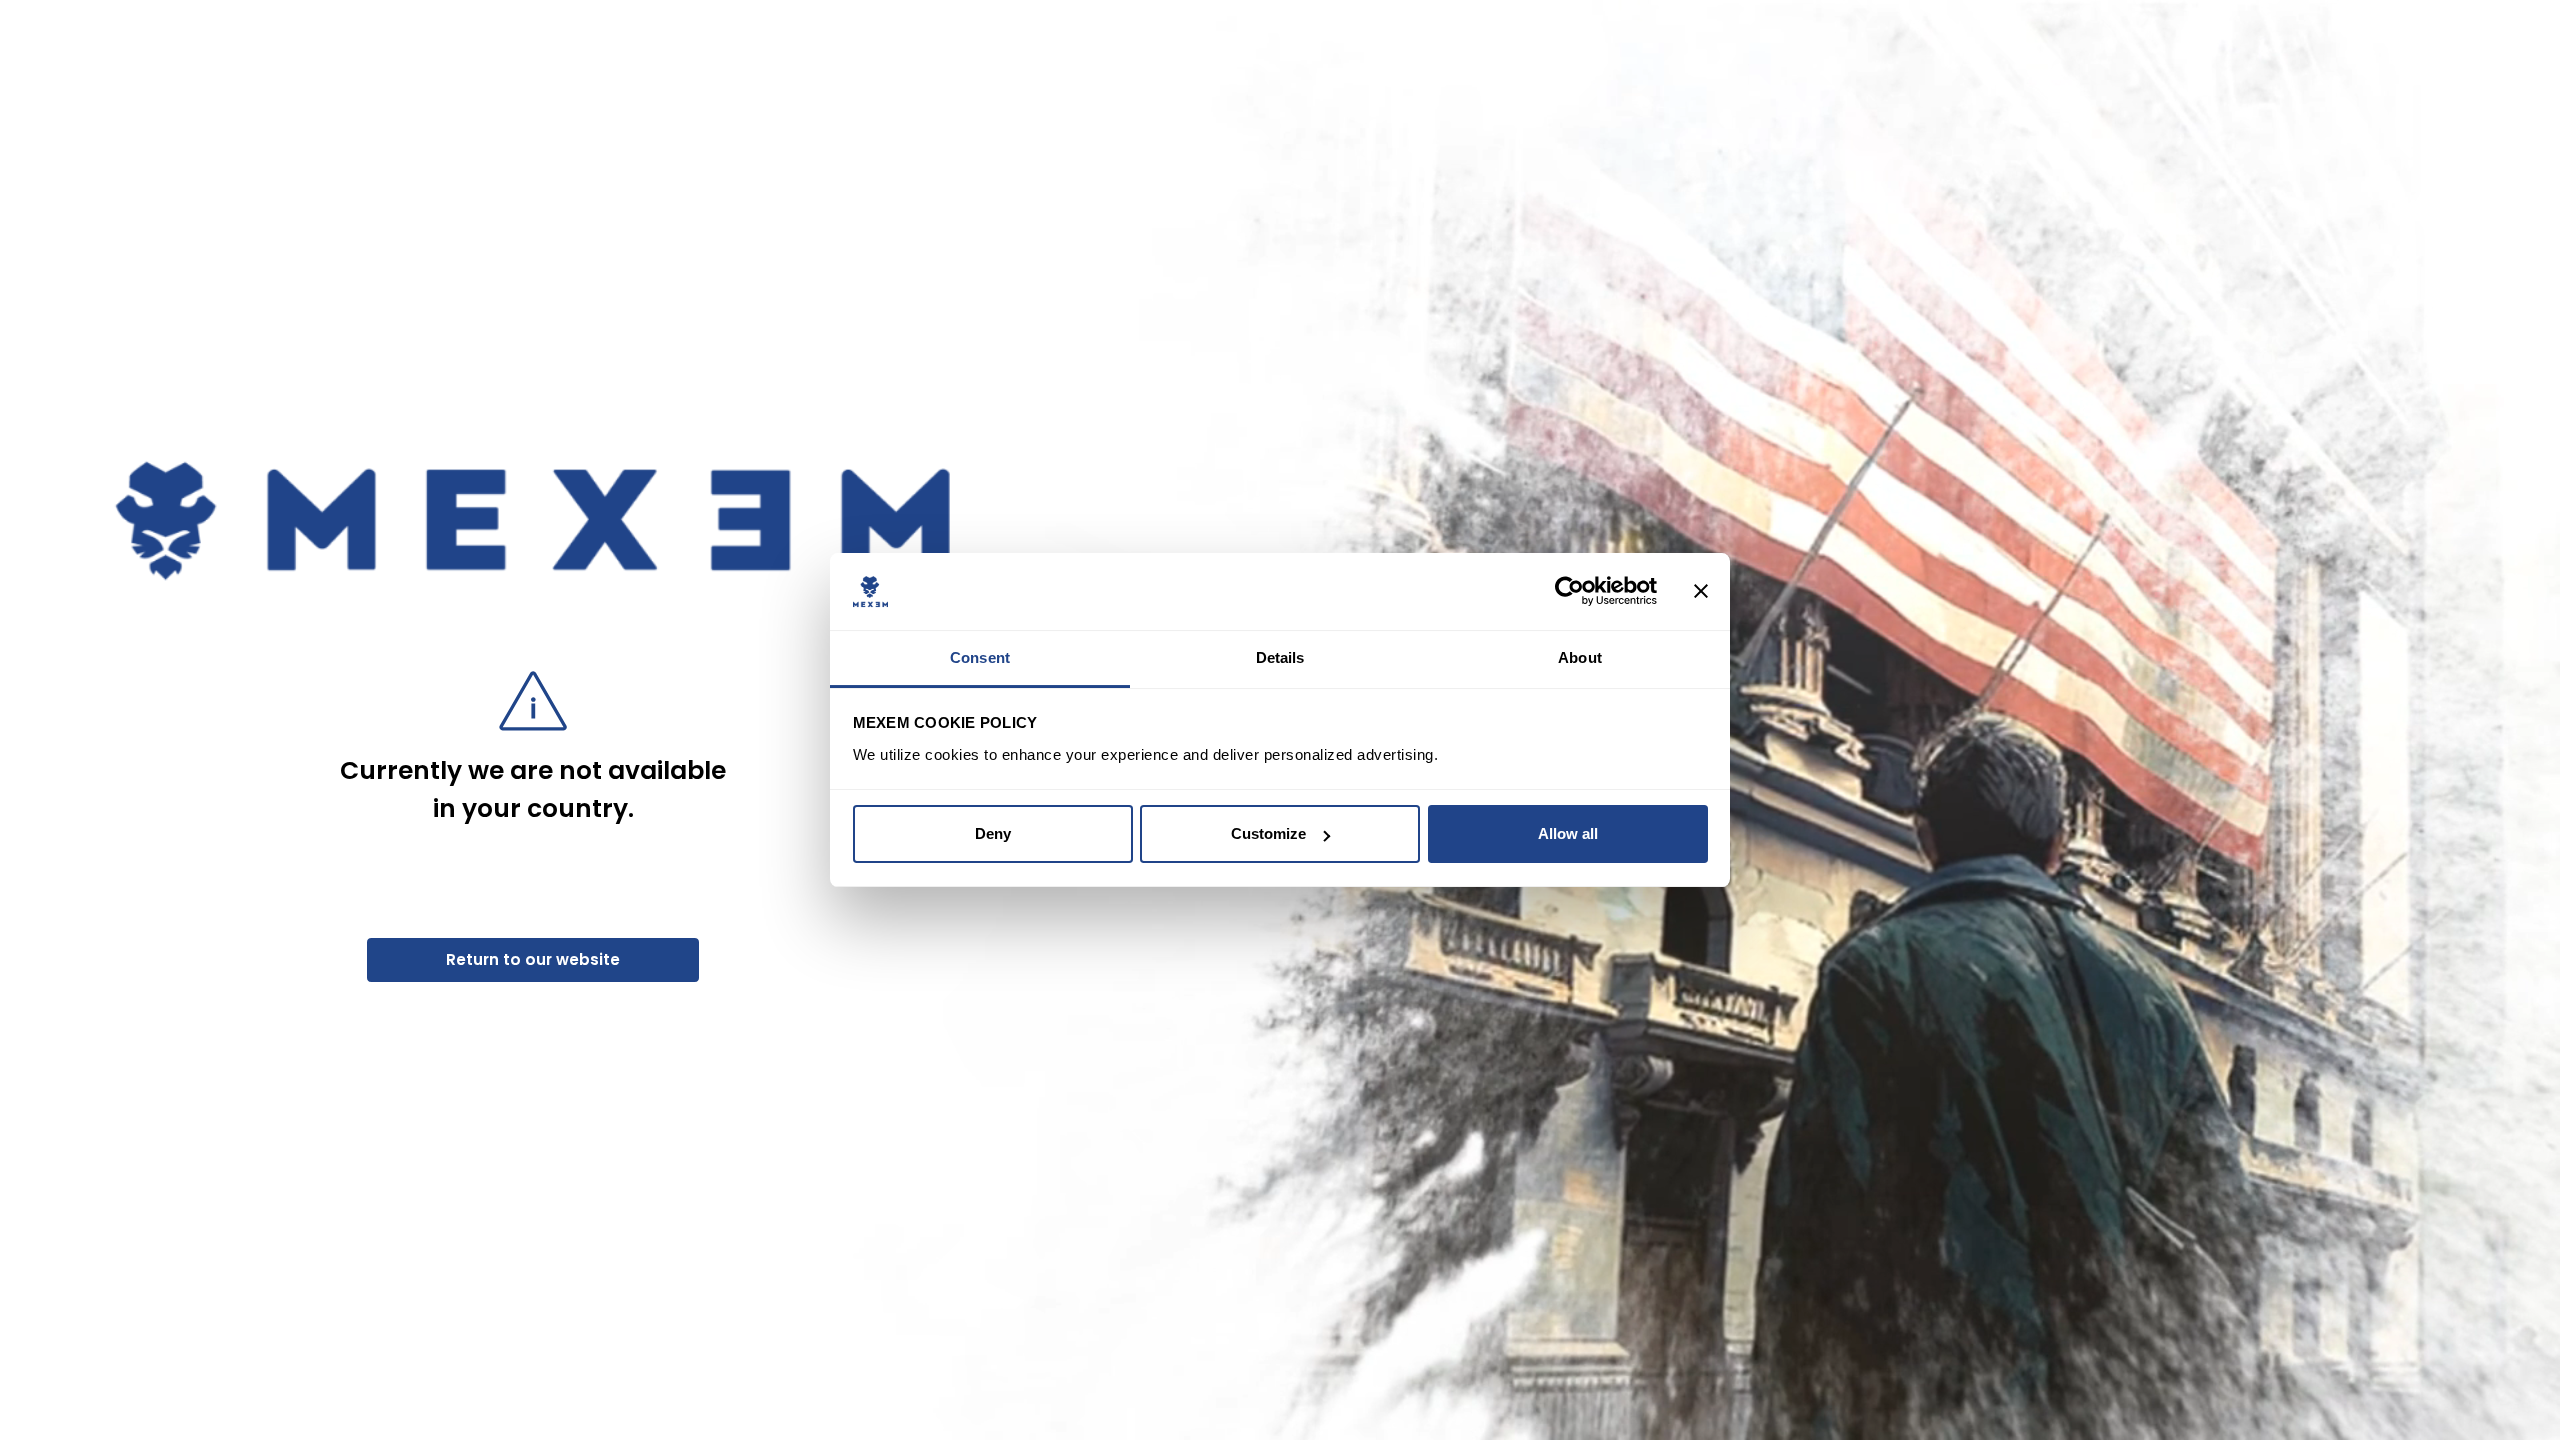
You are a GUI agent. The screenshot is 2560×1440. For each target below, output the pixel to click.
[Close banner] (1701, 592)
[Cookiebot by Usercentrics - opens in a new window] (1569, 592)
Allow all (1568, 833)
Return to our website (533, 959)
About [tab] (1580, 657)
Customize (1268, 833)
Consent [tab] (980, 657)
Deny (993, 833)
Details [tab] (1280, 657)
